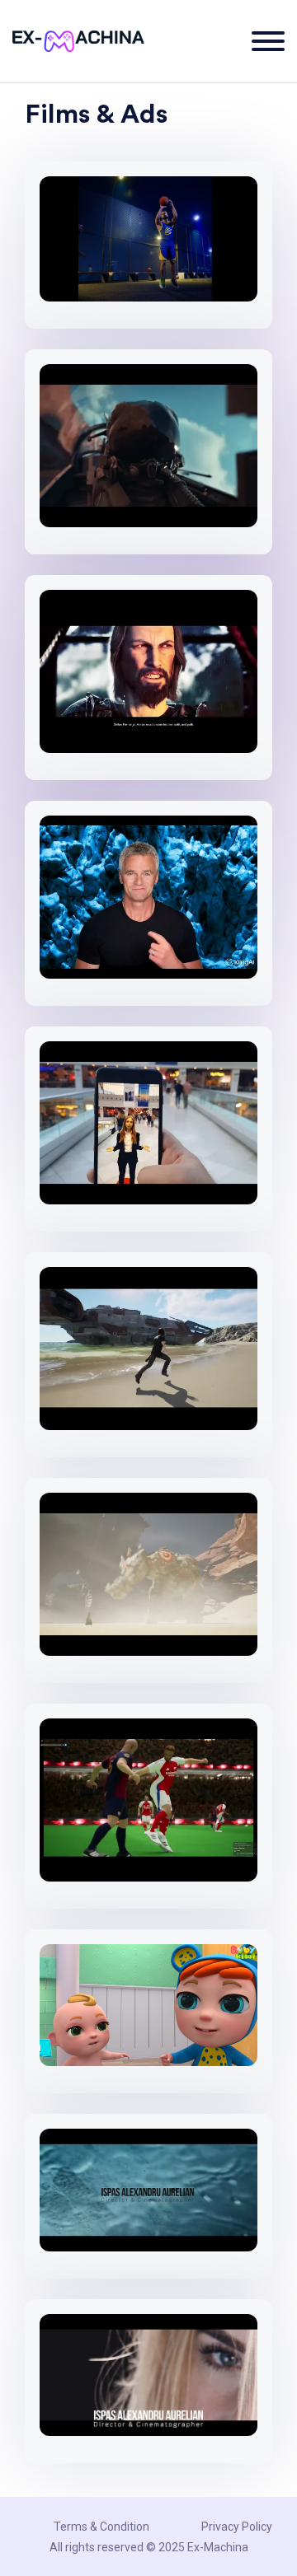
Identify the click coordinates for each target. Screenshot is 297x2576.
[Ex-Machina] (78, 41)
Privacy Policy (237, 2527)
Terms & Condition (101, 2527)
